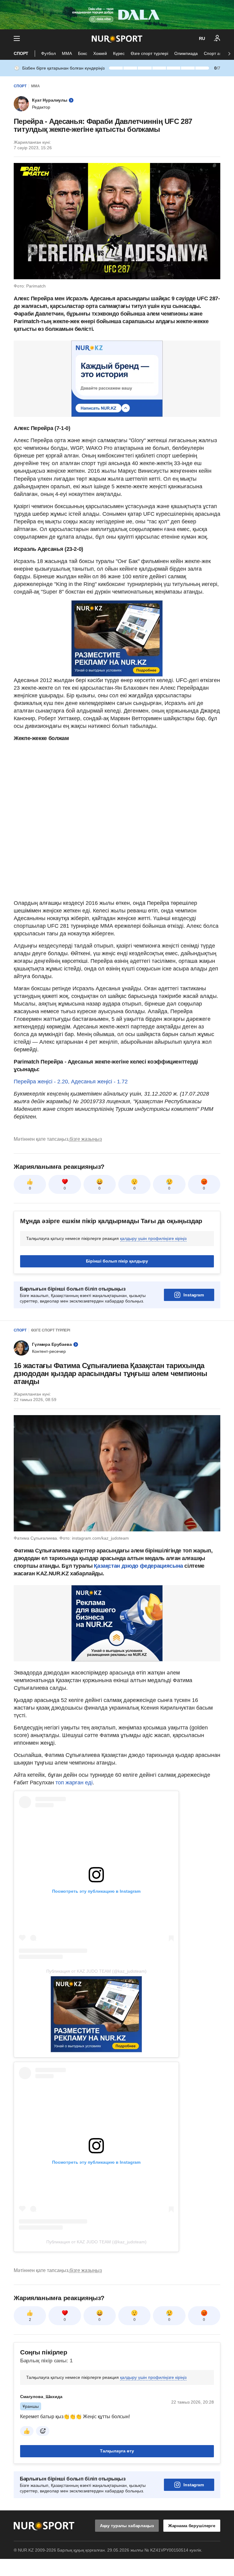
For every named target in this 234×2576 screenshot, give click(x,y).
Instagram (194, 1295)
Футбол (48, 53)
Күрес (119, 53)
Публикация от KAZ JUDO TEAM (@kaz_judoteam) (96, 1971)
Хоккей (100, 53)
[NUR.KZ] (117, 39)
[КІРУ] (217, 38)
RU (202, 38)
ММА (67, 53)
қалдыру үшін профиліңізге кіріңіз (153, 1238)
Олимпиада (186, 53)
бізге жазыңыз (86, 1139)
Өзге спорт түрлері (149, 53)
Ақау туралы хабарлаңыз (127, 2526)
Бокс (83, 53)
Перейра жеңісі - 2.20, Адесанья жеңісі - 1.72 (71, 1082)
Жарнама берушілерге (192, 2526)
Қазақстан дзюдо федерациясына (139, 1566)
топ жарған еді (74, 1783)
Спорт (21, 53)
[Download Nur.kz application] (117, 15)
